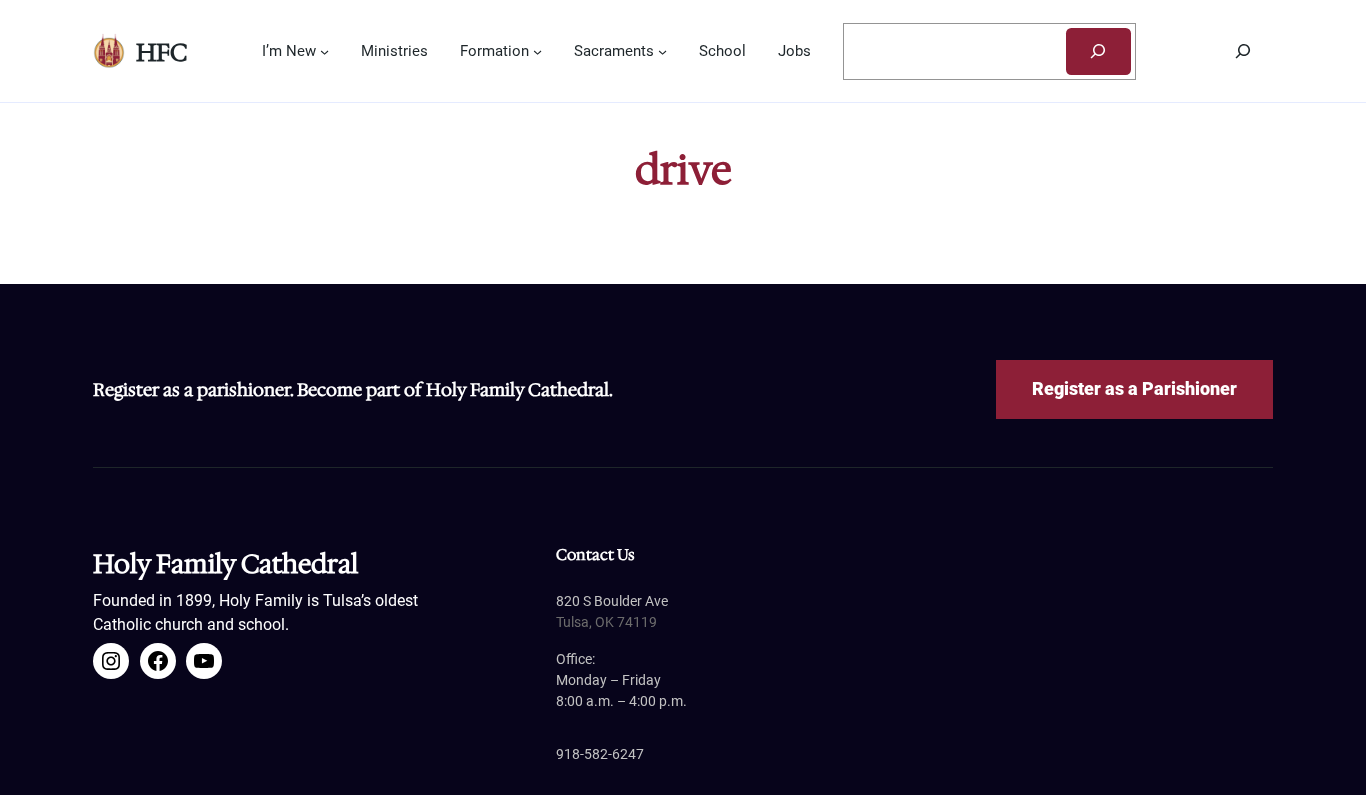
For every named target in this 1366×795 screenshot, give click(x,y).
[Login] (1154, 51)
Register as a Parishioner (1134, 388)
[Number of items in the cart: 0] (1193, 51)
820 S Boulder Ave (612, 601)
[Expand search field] (1243, 51)
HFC (161, 52)
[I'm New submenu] (324, 51)
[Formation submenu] (537, 51)
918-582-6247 (600, 754)
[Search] (1098, 51)
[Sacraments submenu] (662, 51)
